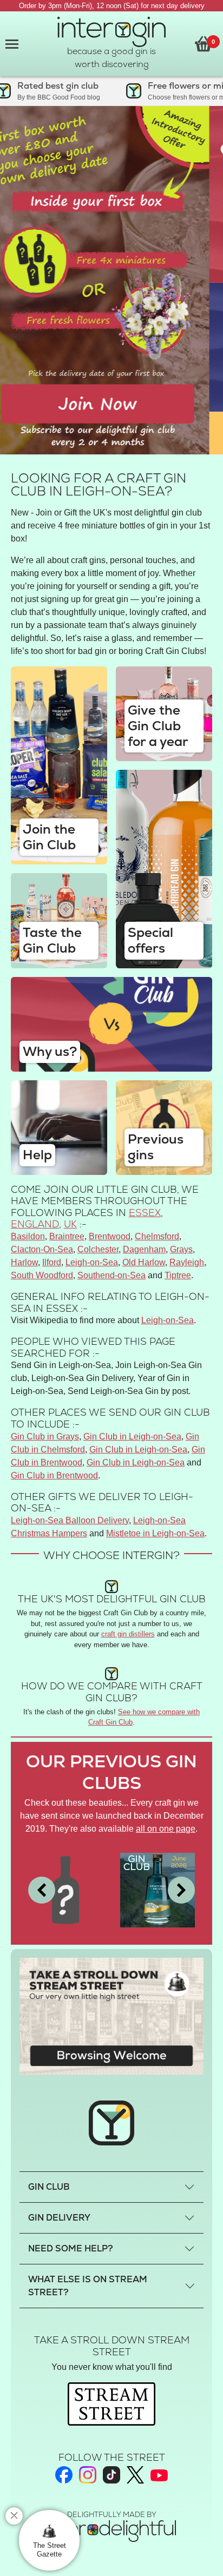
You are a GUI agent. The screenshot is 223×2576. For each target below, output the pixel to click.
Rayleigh (187, 1262)
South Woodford (42, 1275)
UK (70, 1224)
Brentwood (110, 1236)
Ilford (52, 1262)
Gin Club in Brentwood (54, 1475)
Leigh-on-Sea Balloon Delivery (70, 1520)
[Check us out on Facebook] (64, 2475)
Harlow (24, 1262)
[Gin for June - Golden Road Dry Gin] (158, 1889)
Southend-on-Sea (111, 1275)
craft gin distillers (128, 1634)
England (35, 1224)
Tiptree (178, 1275)
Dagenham (144, 1249)
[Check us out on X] (135, 2475)
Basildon (28, 1236)
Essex (145, 1213)
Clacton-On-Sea (42, 1249)
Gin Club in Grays (45, 1436)
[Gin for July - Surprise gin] (65, 1889)
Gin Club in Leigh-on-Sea (132, 1436)
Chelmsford (157, 1236)
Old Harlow (144, 1262)
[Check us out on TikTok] (111, 2475)
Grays (181, 1249)
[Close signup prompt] (14, 2516)
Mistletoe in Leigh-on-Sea (155, 1533)
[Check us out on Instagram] (88, 2475)
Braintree (67, 1236)
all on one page (166, 1829)
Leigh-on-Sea (92, 1262)
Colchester (98, 1249)
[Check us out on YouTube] (159, 2475)
